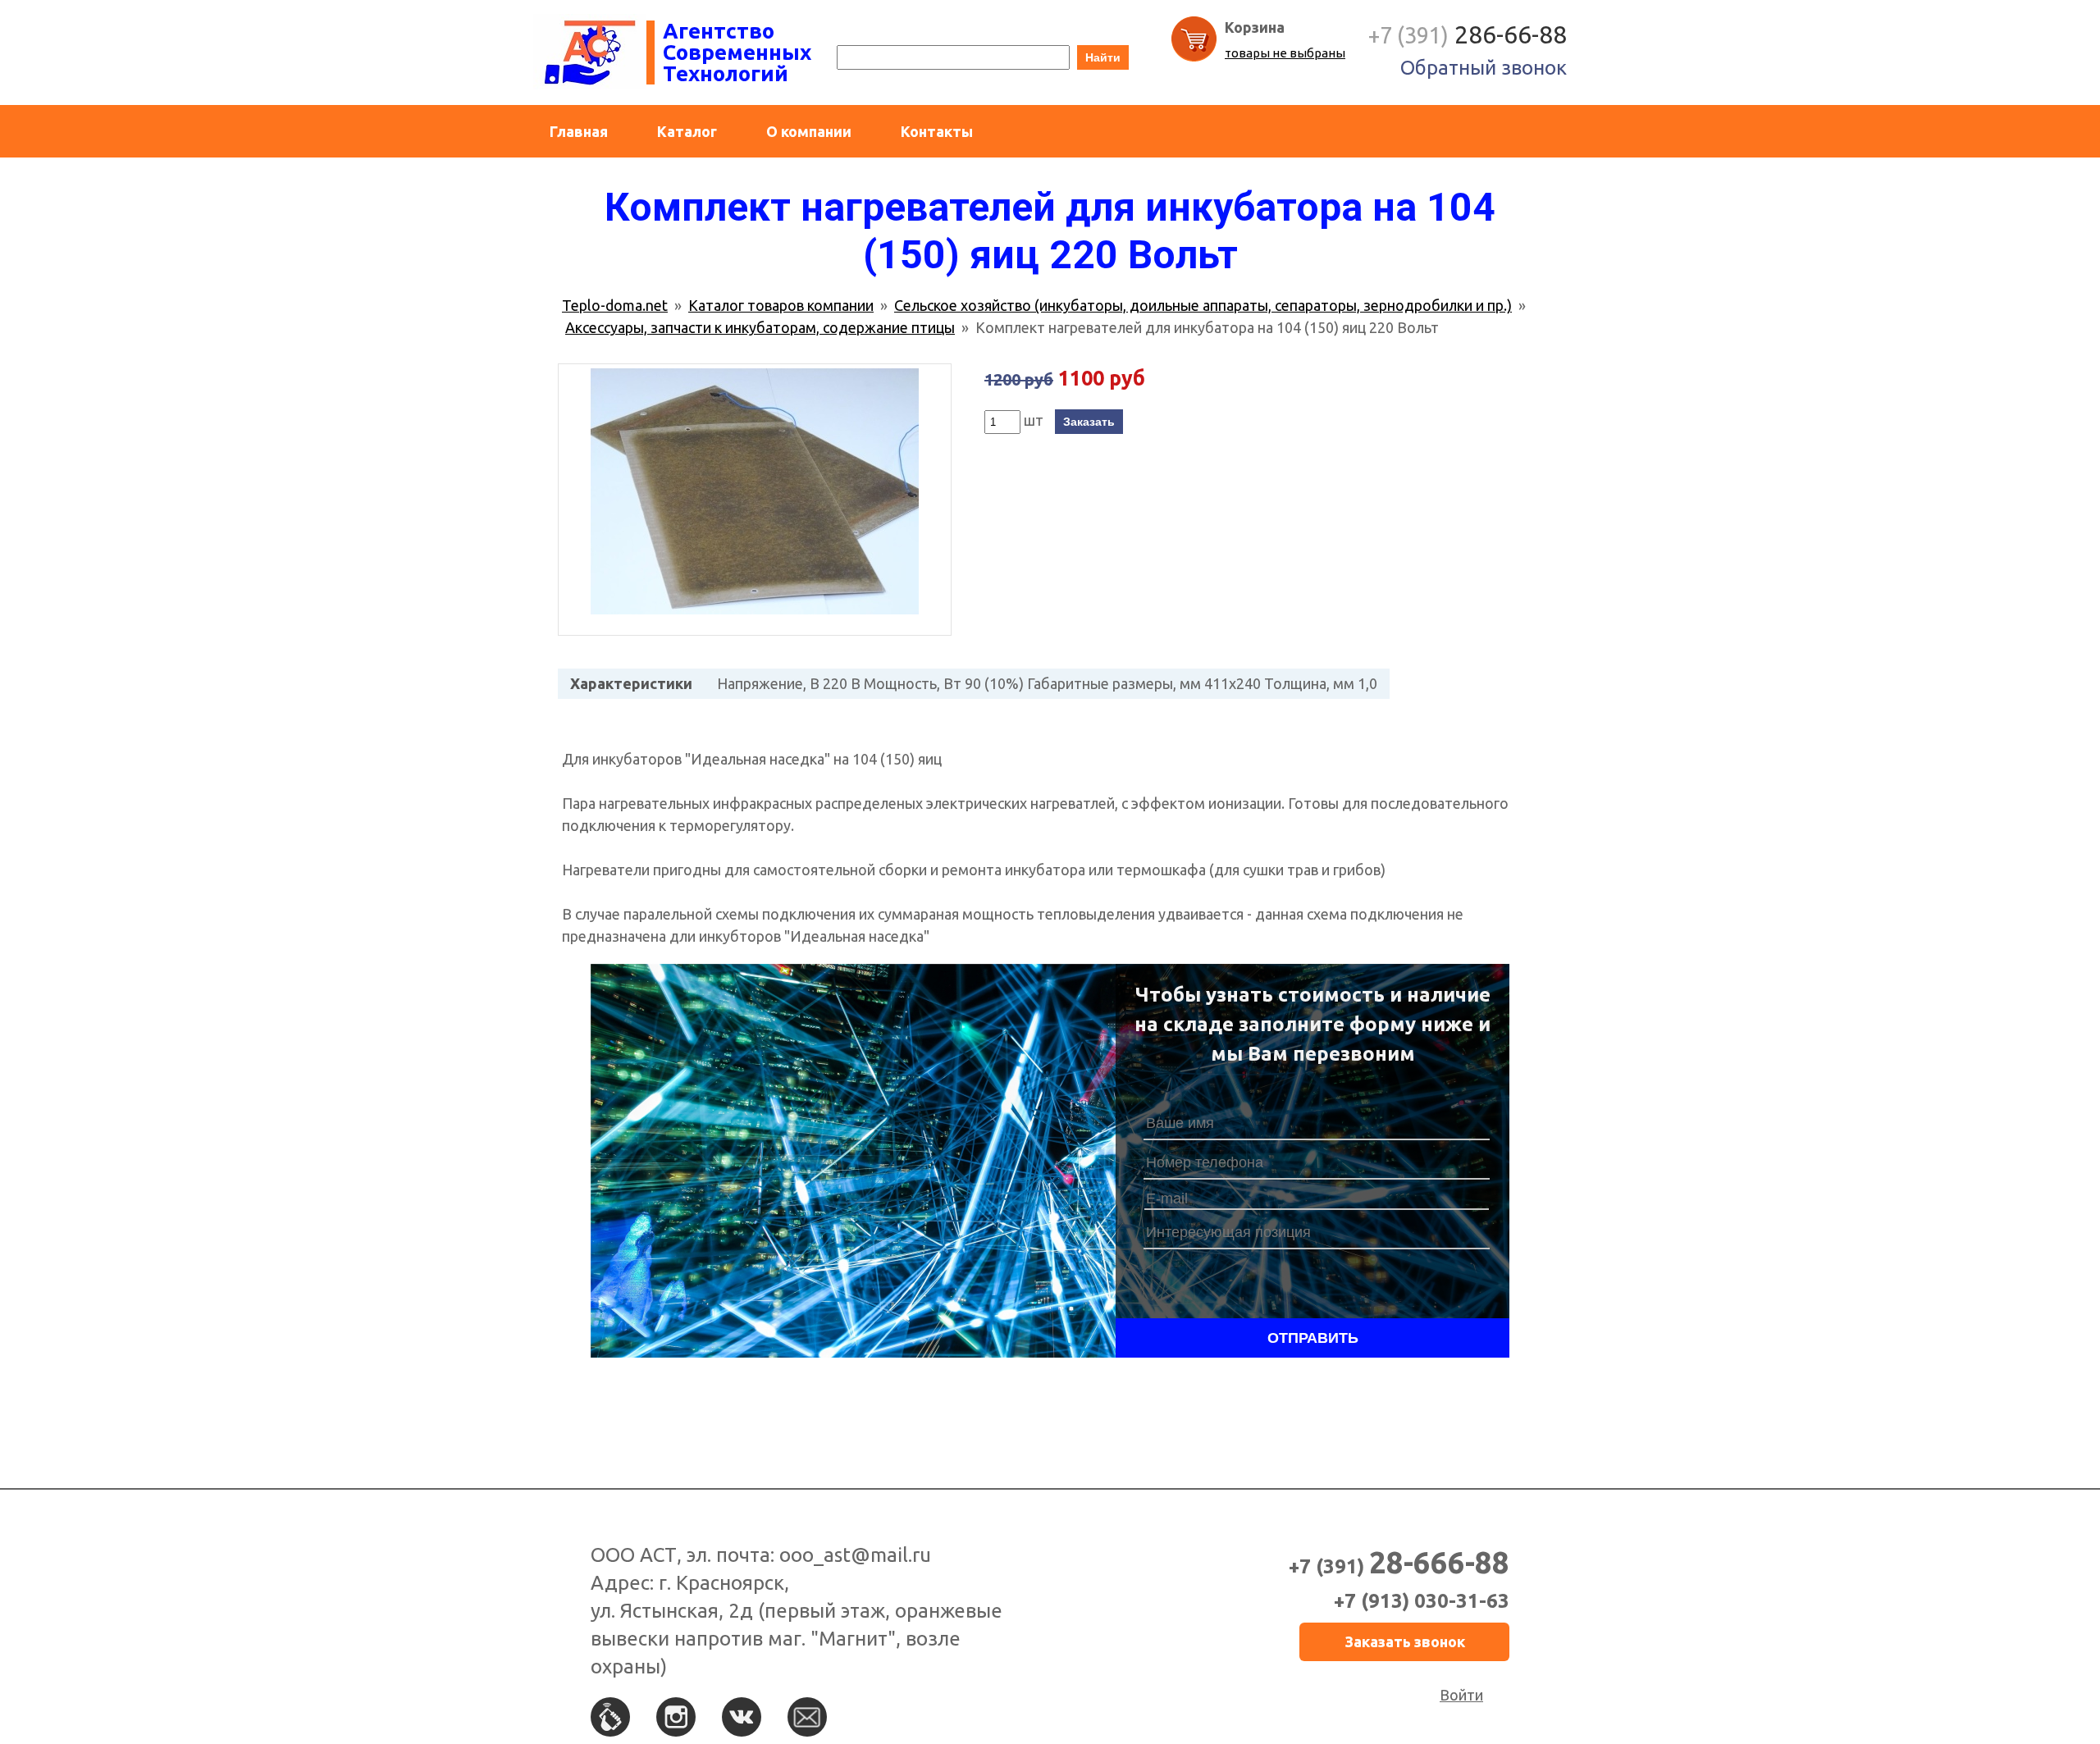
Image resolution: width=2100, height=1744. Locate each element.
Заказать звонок (1405, 1641)
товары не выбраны (1285, 53)
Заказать (1089, 422)
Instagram (676, 1717)
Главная (579, 131)
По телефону (610, 1717)
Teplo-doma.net (615, 305)
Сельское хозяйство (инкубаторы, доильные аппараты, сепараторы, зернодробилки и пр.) (1203, 305)
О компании (809, 131)
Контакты (937, 131)
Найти (1103, 57)
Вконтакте (742, 1717)
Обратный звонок (1484, 68)
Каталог (687, 131)
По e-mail (807, 1717)
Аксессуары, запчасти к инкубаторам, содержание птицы (760, 327)
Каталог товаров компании (781, 305)
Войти (1461, 1695)
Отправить (1313, 1338)
